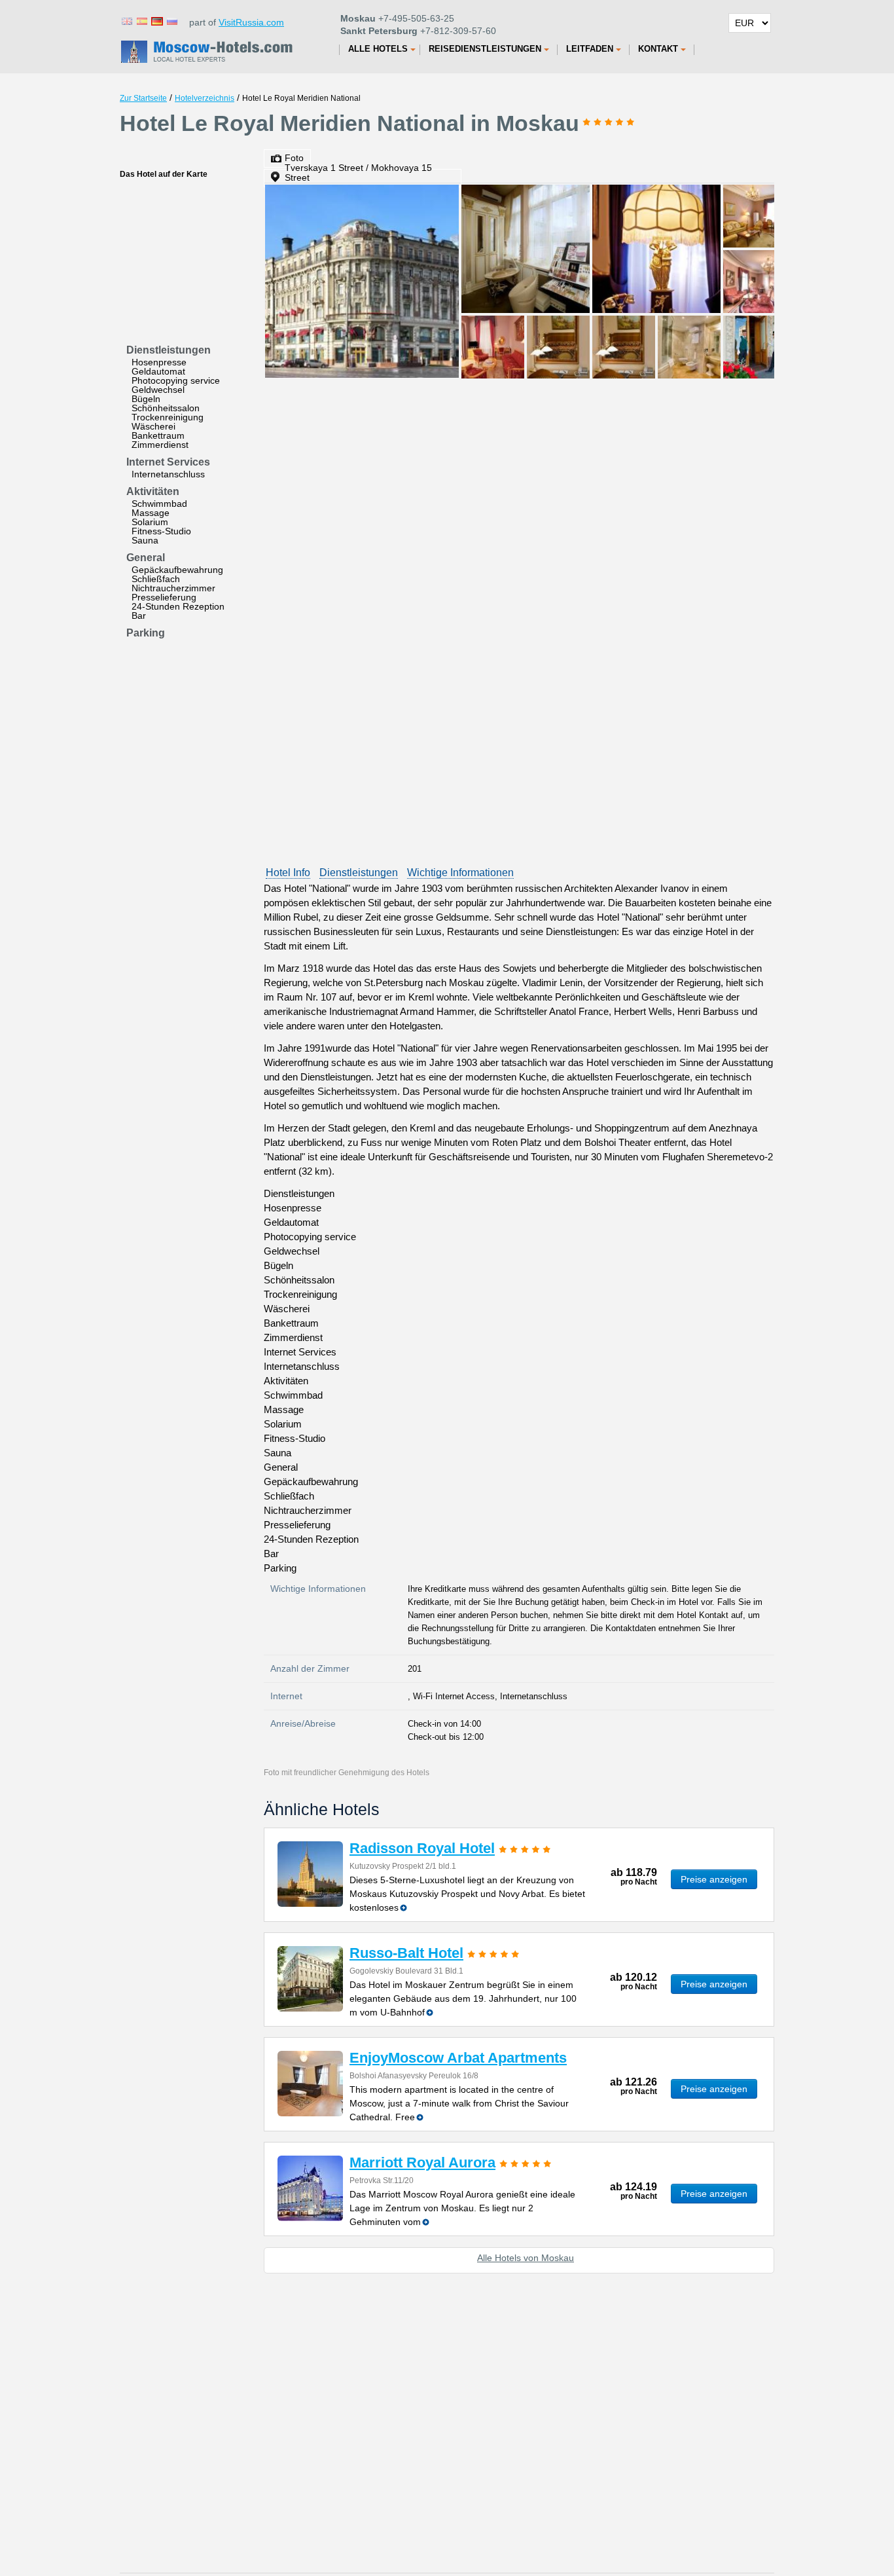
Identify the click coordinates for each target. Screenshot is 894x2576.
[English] (126, 21)
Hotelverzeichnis (205, 98)
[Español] (141, 21)
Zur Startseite (143, 98)
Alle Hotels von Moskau (526, 2258)
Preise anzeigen (714, 1879)
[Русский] (171, 21)
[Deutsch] (156, 21)
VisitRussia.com (251, 22)
